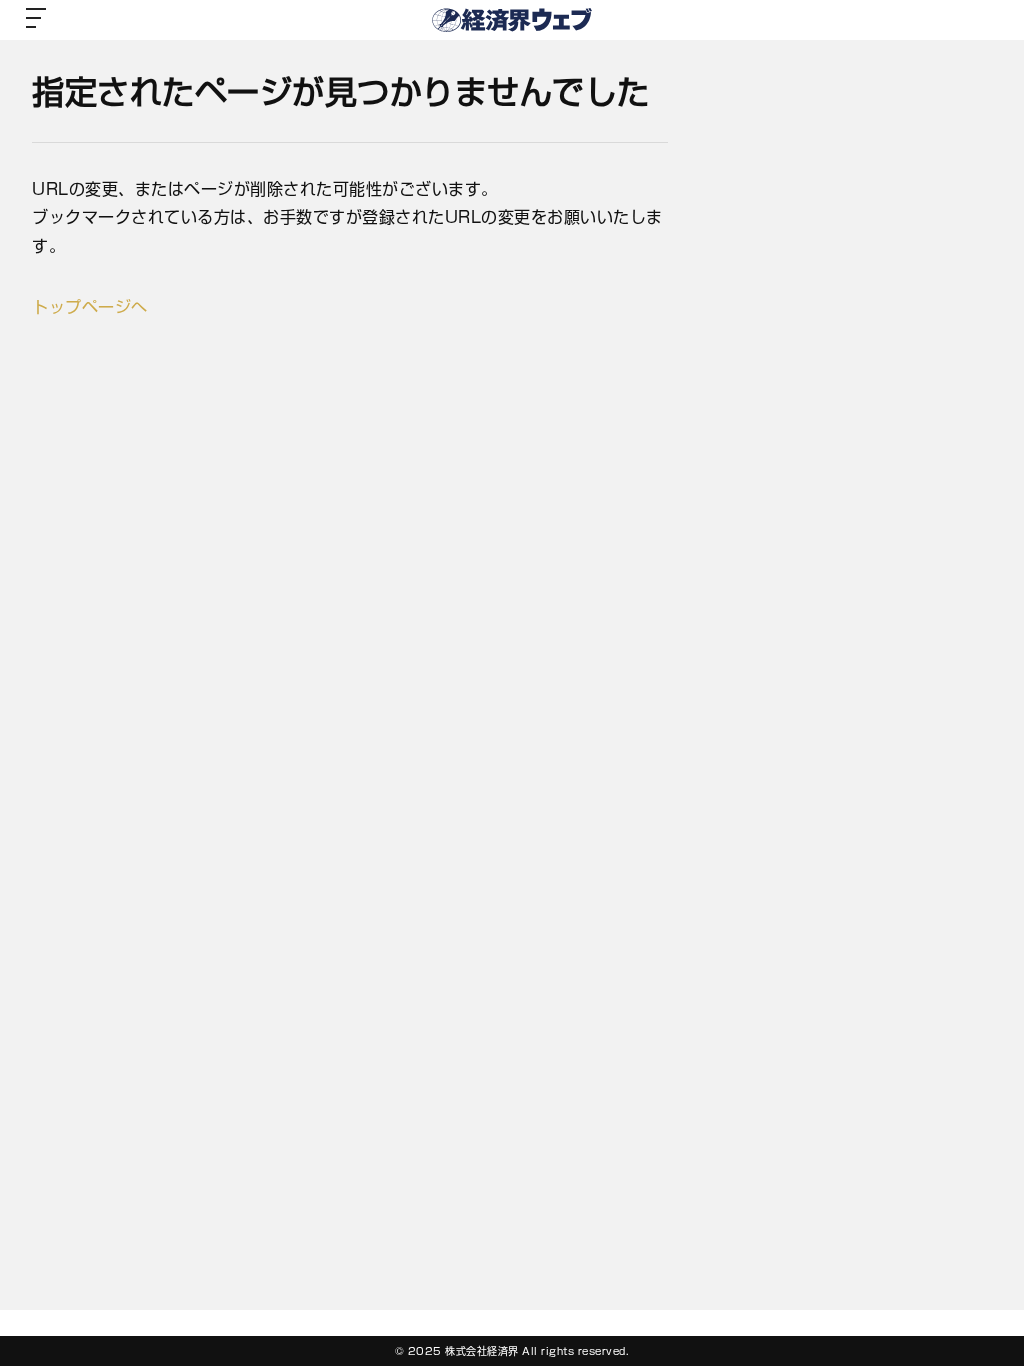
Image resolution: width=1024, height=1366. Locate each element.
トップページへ (90, 307)
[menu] (36, 20)
